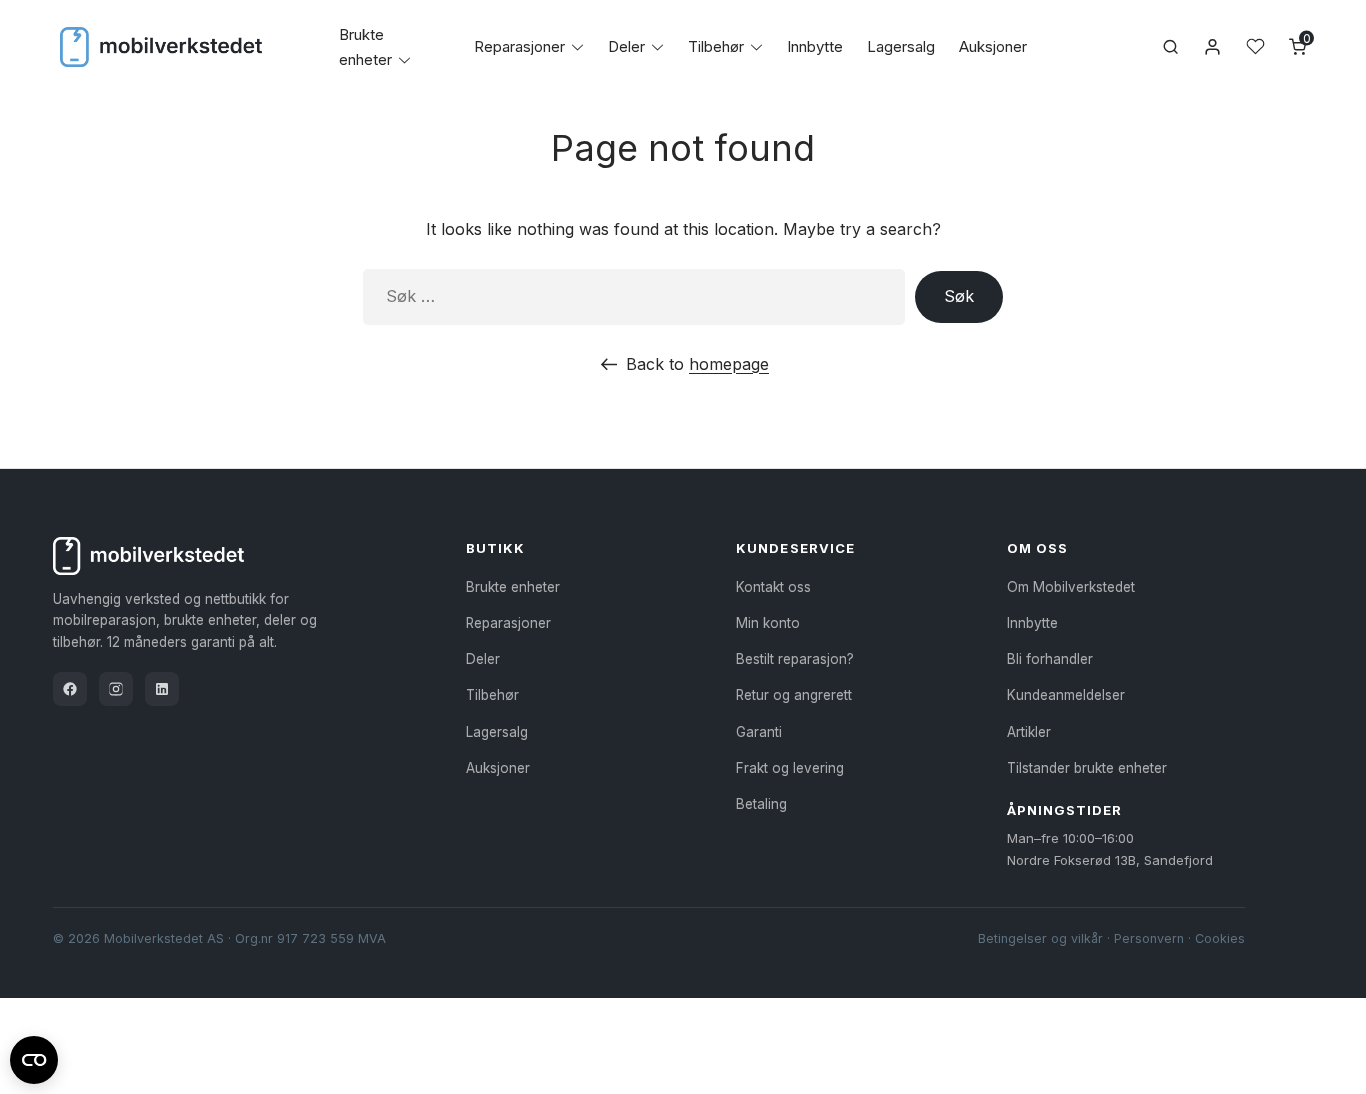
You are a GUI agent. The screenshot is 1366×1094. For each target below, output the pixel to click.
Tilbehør (716, 46)
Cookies (1220, 938)
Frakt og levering (790, 768)
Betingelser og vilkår (1040, 938)
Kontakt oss (773, 587)
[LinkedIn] (162, 689)
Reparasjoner (519, 46)
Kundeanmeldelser (1066, 695)
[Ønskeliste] (1255, 46)
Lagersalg (901, 46)
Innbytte (815, 46)
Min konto (768, 623)
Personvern (1149, 938)
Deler (626, 46)
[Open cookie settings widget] (34, 1057)
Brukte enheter (513, 587)
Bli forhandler (1050, 659)
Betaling (761, 804)
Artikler (1029, 732)
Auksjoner (993, 46)
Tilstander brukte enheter (1087, 768)
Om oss (1037, 548)
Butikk (495, 548)
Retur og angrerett (794, 695)
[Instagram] (116, 689)
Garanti (759, 732)
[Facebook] (70, 689)
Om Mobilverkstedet (1071, 587)
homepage (729, 364)
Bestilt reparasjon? (795, 659)
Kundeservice (795, 548)
